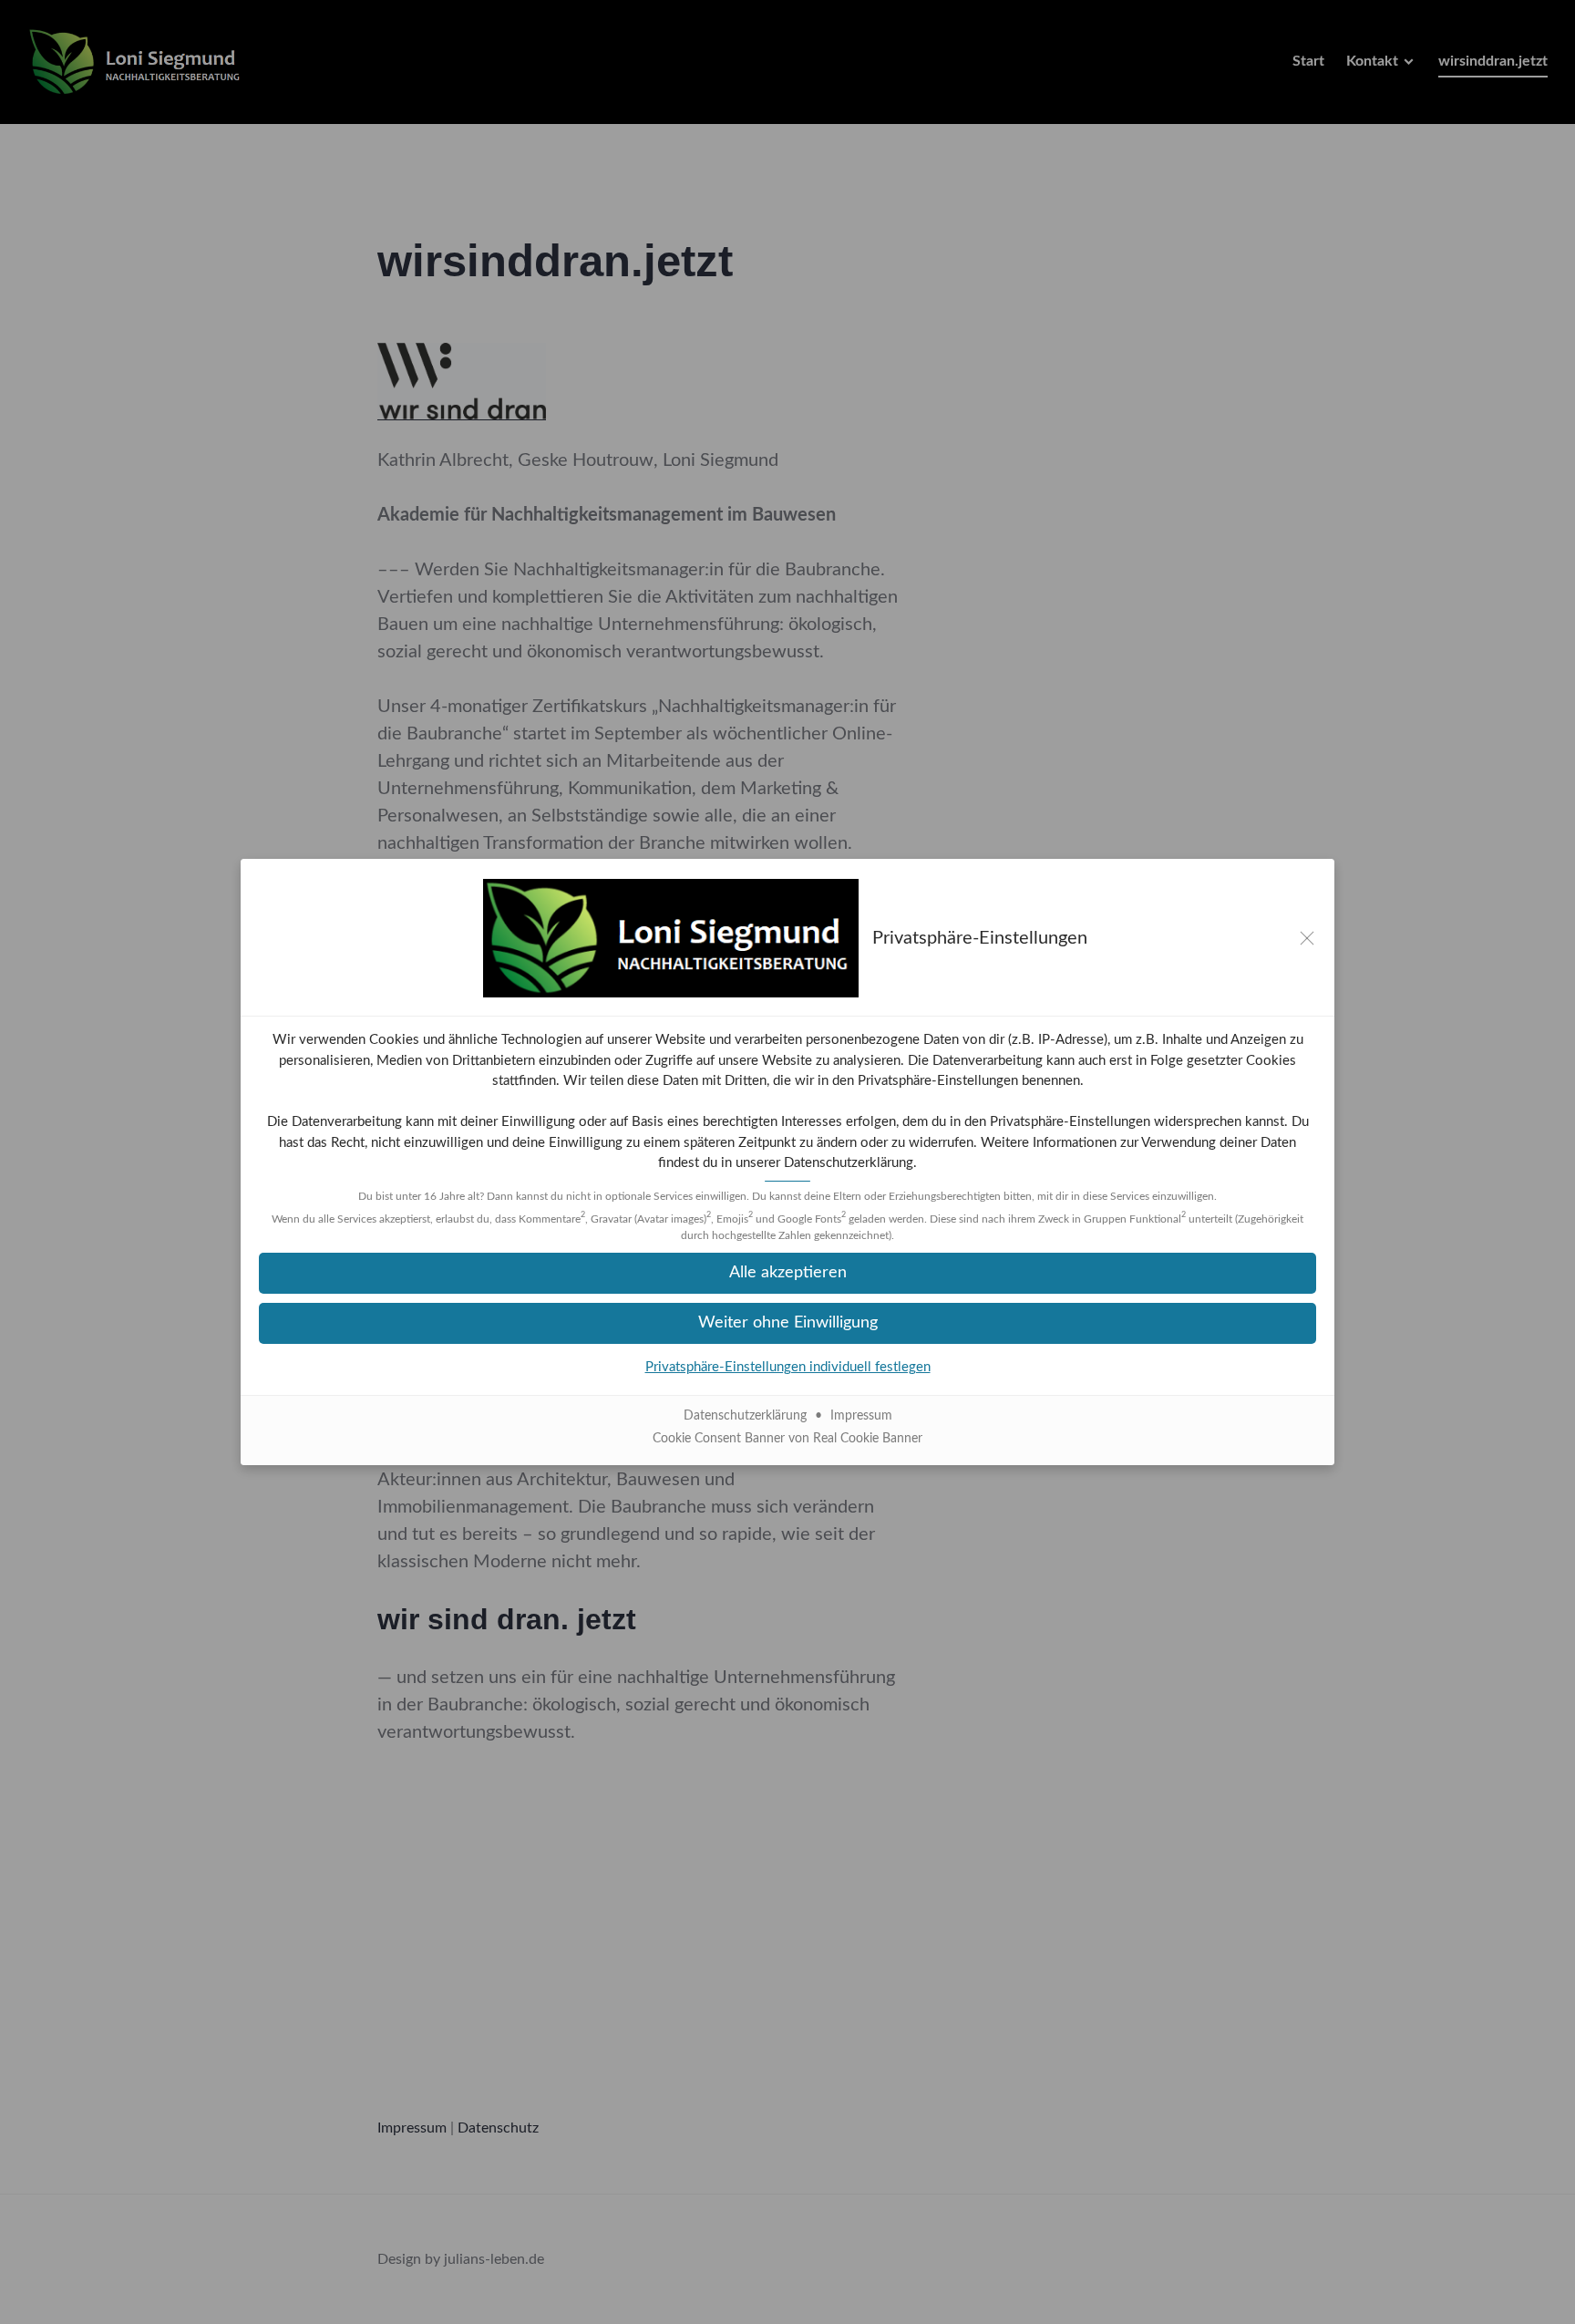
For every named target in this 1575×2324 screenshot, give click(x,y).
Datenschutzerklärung (849, 1163)
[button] (787, 1273)
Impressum (861, 1416)
